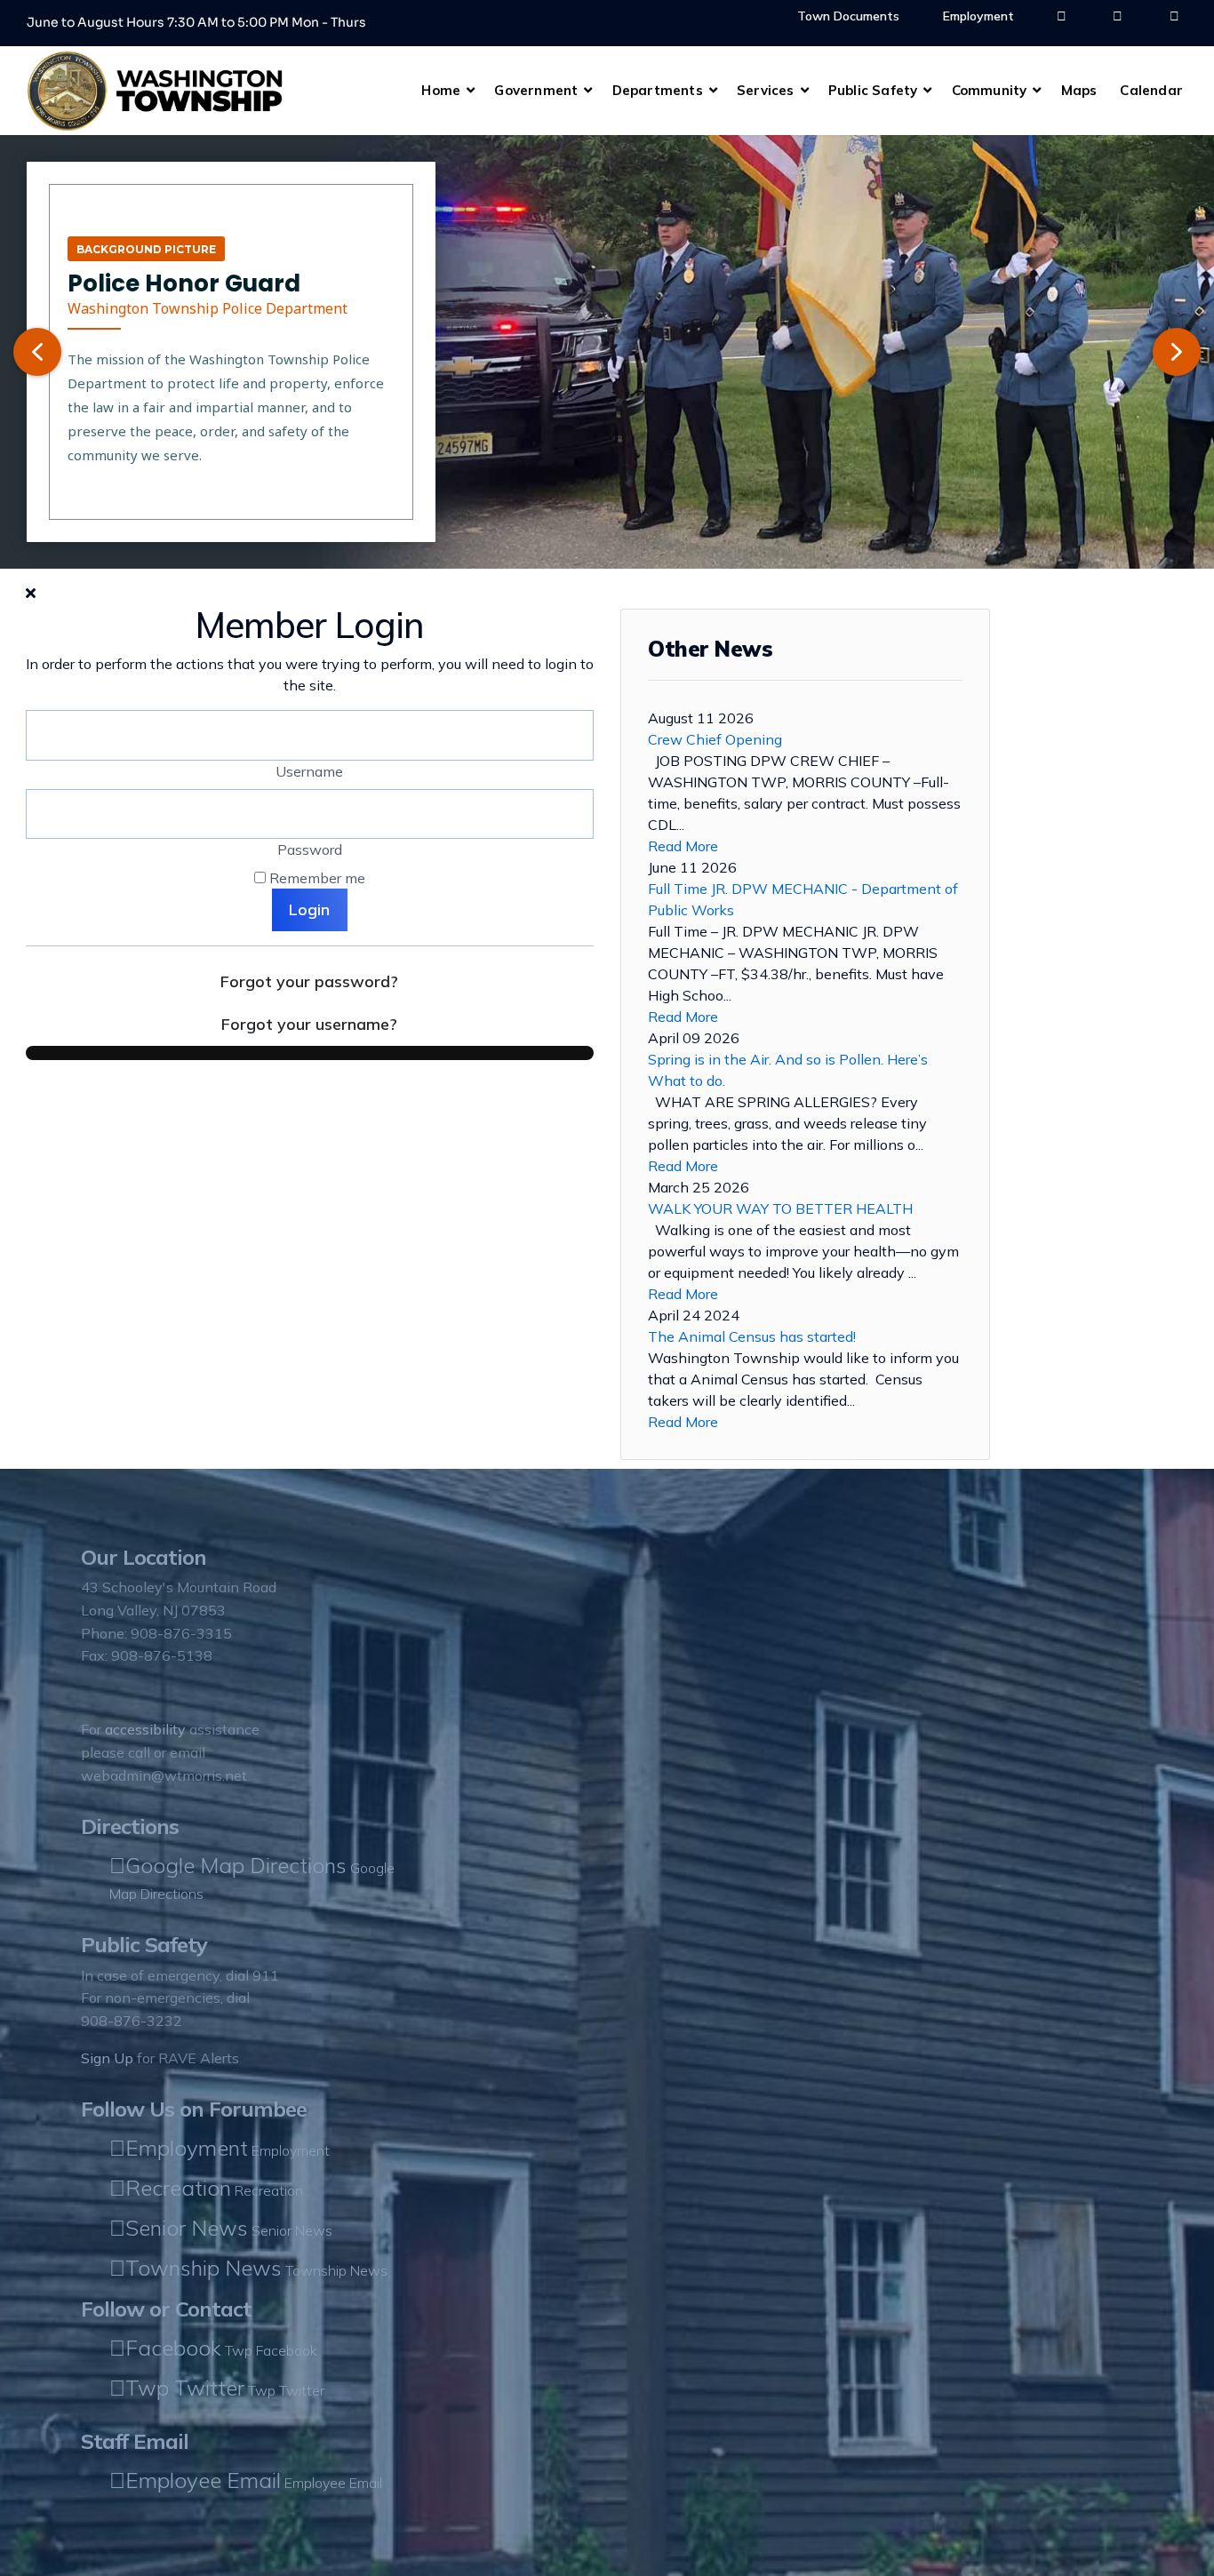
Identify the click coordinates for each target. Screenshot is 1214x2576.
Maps (1079, 90)
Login (309, 909)
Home (441, 90)
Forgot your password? (309, 981)
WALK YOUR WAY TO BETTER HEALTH (780, 1208)
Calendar (1151, 90)
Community (990, 90)
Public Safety (873, 90)
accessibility (145, 1729)
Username (309, 771)
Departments (658, 90)
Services (766, 90)
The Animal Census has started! (752, 1336)
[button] (37, 352)
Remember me (317, 878)
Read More (683, 846)
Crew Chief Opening (715, 739)
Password (310, 849)
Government (536, 90)
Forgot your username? (309, 1024)
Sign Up (107, 2058)
